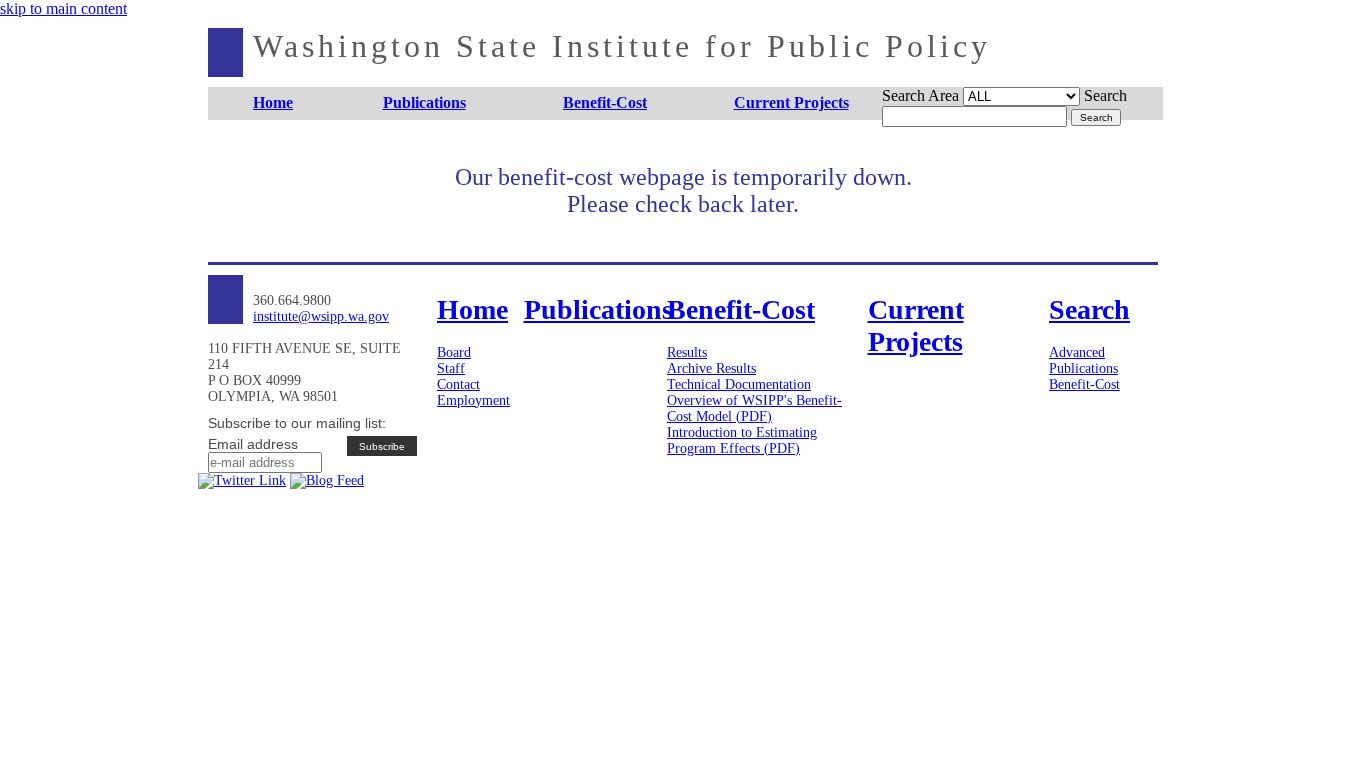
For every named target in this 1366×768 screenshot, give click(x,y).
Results (687, 352)
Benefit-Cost (1084, 384)
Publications (1083, 368)
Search (1105, 95)
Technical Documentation (739, 384)
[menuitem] (273, 103)
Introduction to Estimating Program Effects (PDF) (742, 440)
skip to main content (63, 8)
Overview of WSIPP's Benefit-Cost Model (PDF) (754, 408)
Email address (253, 444)
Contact (458, 384)
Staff (451, 368)
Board (454, 352)
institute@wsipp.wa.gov (321, 316)
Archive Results (711, 368)
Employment (473, 400)
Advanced (1077, 352)
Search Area (920, 95)
